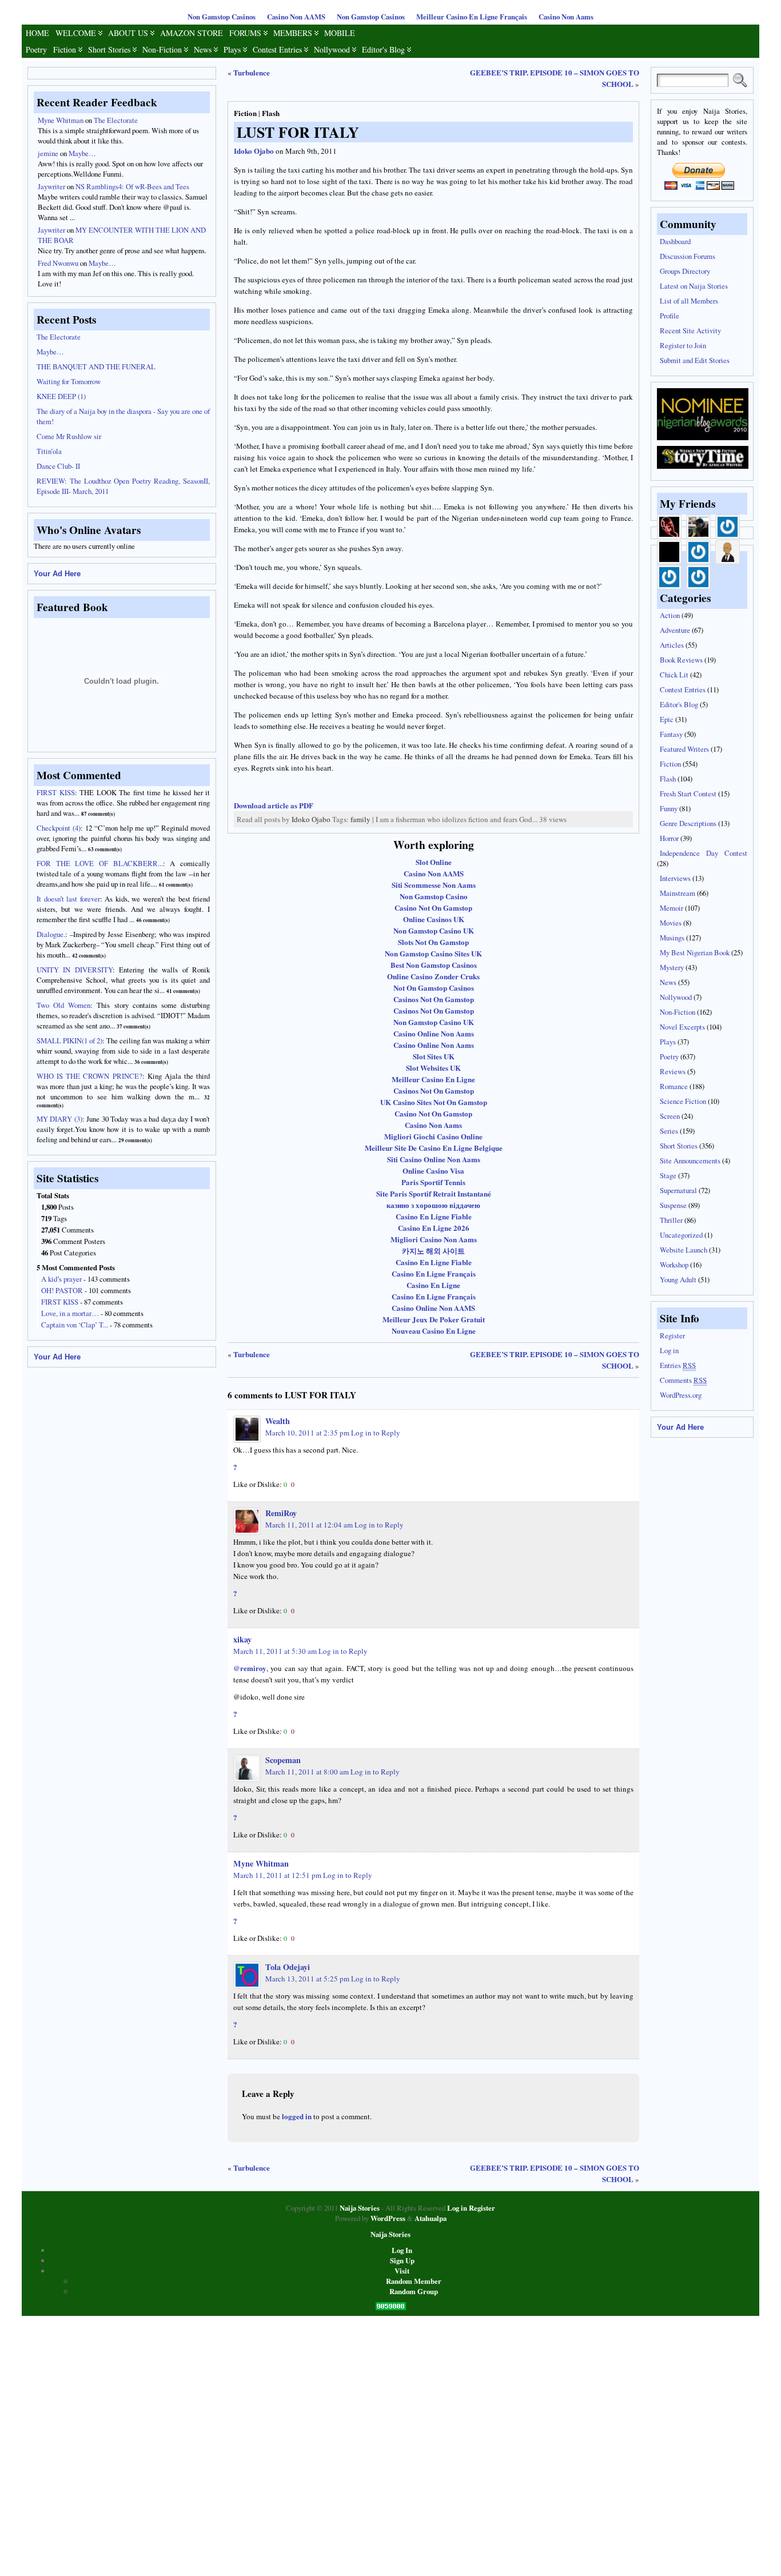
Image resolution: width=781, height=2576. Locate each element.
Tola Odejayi (288, 1967)
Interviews (675, 878)
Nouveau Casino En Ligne (434, 1331)
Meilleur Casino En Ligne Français (472, 17)
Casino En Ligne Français (434, 1273)
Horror (669, 838)
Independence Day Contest (704, 853)
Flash (271, 113)
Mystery (672, 967)
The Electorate (116, 120)
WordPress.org (681, 1395)
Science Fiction (683, 1101)
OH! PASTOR (62, 1290)
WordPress (388, 2218)
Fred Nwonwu (58, 263)
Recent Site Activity (690, 330)
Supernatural (678, 1190)
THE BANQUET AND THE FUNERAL (96, 366)
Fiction (65, 49)
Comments (683, 1380)
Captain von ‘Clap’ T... (75, 1325)
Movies (671, 923)
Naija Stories (360, 2208)
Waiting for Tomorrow (69, 381)
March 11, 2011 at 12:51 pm (277, 1875)
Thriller (671, 1220)
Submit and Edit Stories (695, 360)
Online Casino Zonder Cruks (433, 976)
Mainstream (678, 893)
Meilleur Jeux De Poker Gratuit (434, 1319)
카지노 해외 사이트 (433, 1251)
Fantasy (671, 734)
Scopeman (283, 1760)
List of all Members (689, 301)
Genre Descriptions (688, 823)
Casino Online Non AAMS (433, 1308)
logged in (297, 2116)
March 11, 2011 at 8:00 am (307, 1772)
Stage (668, 1175)
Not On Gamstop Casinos (434, 988)
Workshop (674, 1265)
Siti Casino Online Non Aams (434, 1159)
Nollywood (332, 49)
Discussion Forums (688, 256)
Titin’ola (49, 451)
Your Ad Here (57, 574)
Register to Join (683, 345)
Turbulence (252, 72)
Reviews (673, 1071)
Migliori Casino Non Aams (434, 1239)
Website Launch (684, 1250)
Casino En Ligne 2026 (434, 1228)
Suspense (673, 1205)
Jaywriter (51, 186)
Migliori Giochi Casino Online (433, 1136)
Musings (672, 938)
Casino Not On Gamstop (433, 908)
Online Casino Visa (433, 1171)
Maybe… (82, 153)
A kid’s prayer (61, 1279)
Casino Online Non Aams (434, 1033)
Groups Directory (685, 271)
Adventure (675, 630)
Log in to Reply (376, 1433)
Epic (667, 719)
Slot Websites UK (433, 1068)
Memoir (672, 908)
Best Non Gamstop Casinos (434, 965)
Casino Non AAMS (296, 17)
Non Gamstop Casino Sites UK (433, 953)
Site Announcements (690, 1161)
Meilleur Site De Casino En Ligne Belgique (434, 1148)
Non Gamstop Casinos (222, 17)
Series (669, 1131)
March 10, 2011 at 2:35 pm (307, 1433)
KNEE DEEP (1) (61, 396)
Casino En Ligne (433, 1285)
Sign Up (402, 2260)
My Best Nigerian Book (695, 952)
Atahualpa (431, 2218)
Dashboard (675, 241)
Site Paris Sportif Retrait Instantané (434, 1193)
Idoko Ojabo (254, 151)
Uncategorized (681, 1235)
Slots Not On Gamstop (433, 942)
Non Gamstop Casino (434, 896)
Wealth (278, 1421)
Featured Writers (684, 749)
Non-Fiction (162, 49)
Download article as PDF (274, 805)
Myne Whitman (61, 120)
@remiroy (250, 1668)
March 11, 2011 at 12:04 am (309, 1525)
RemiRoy (281, 1513)
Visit (402, 2271)
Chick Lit (674, 675)
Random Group (414, 2291)
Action (670, 615)
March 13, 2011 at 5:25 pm (307, 1979)
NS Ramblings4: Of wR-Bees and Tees (132, 186)
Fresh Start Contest (688, 793)
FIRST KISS (60, 1302)
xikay (242, 1639)
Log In (402, 2250)
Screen (670, 1116)
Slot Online (434, 862)
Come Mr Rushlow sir (69, 436)
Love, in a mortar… (70, 1313)
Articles (672, 645)
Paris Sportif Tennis (433, 1182)
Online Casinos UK (434, 919)
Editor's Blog (383, 49)
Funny (669, 808)
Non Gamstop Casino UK (434, 930)
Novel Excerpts (682, 1027)
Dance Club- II (58, 466)
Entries (678, 1365)
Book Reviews (681, 660)
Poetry (36, 49)
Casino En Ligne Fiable (434, 1216)
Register (672, 1335)
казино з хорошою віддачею (433, 1205)
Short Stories (109, 49)
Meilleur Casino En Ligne (433, 1079)
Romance (674, 1086)
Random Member (414, 2281)
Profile (670, 316)
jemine (48, 153)
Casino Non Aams (566, 17)
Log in (669, 1350)
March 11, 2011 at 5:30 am (275, 1651)
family (360, 819)
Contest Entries (277, 49)
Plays (232, 49)
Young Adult (678, 1279)
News (203, 49)
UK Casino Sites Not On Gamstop (434, 1102)
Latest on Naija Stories (694, 286)
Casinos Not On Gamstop (434, 999)
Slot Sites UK (434, 1056)
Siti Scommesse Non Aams (434, 885)
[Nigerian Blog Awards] (703, 437)
